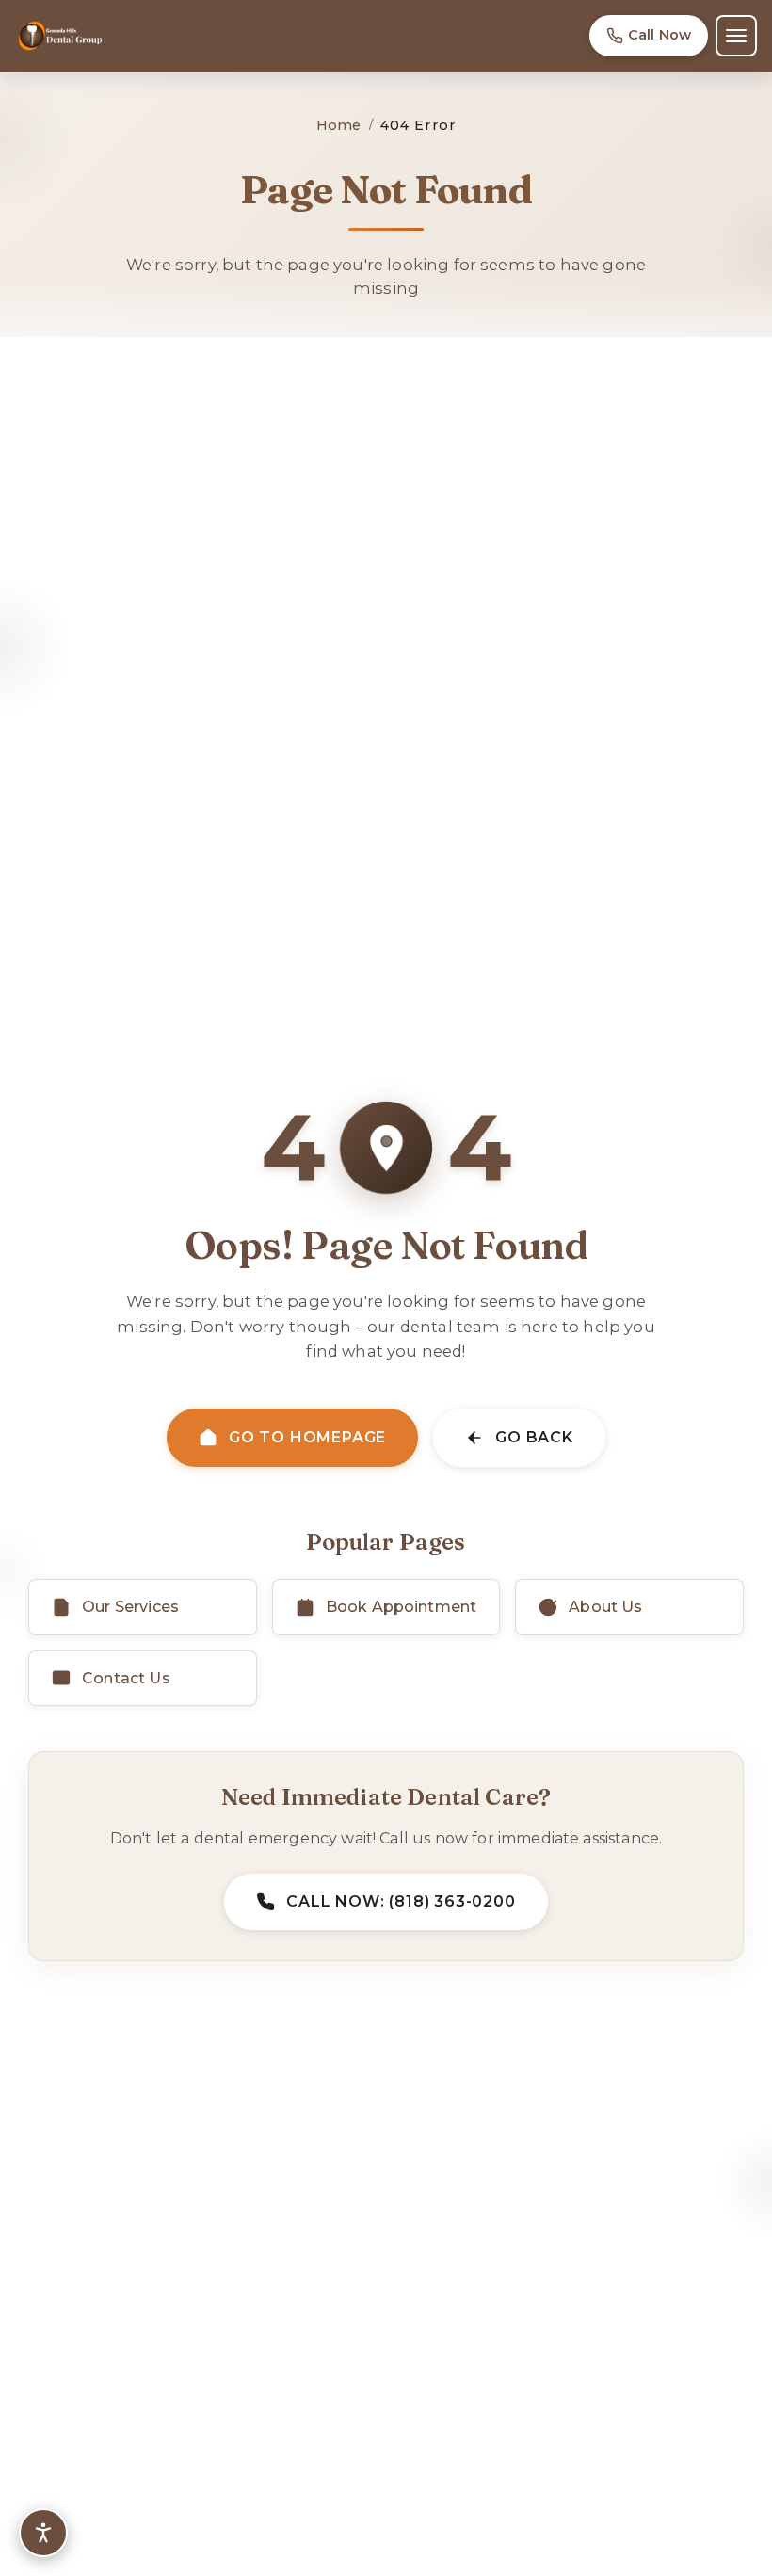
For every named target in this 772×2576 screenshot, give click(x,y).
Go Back (534, 1437)
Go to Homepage (307, 1437)
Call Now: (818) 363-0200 (401, 1901)
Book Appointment (402, 1607)
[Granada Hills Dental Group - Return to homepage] (60, 36)
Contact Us (126, 1678)
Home (339, 125)
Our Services (130, 1607)
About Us (605, 1607)
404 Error (418, 125)
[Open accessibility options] (43, 2533)
